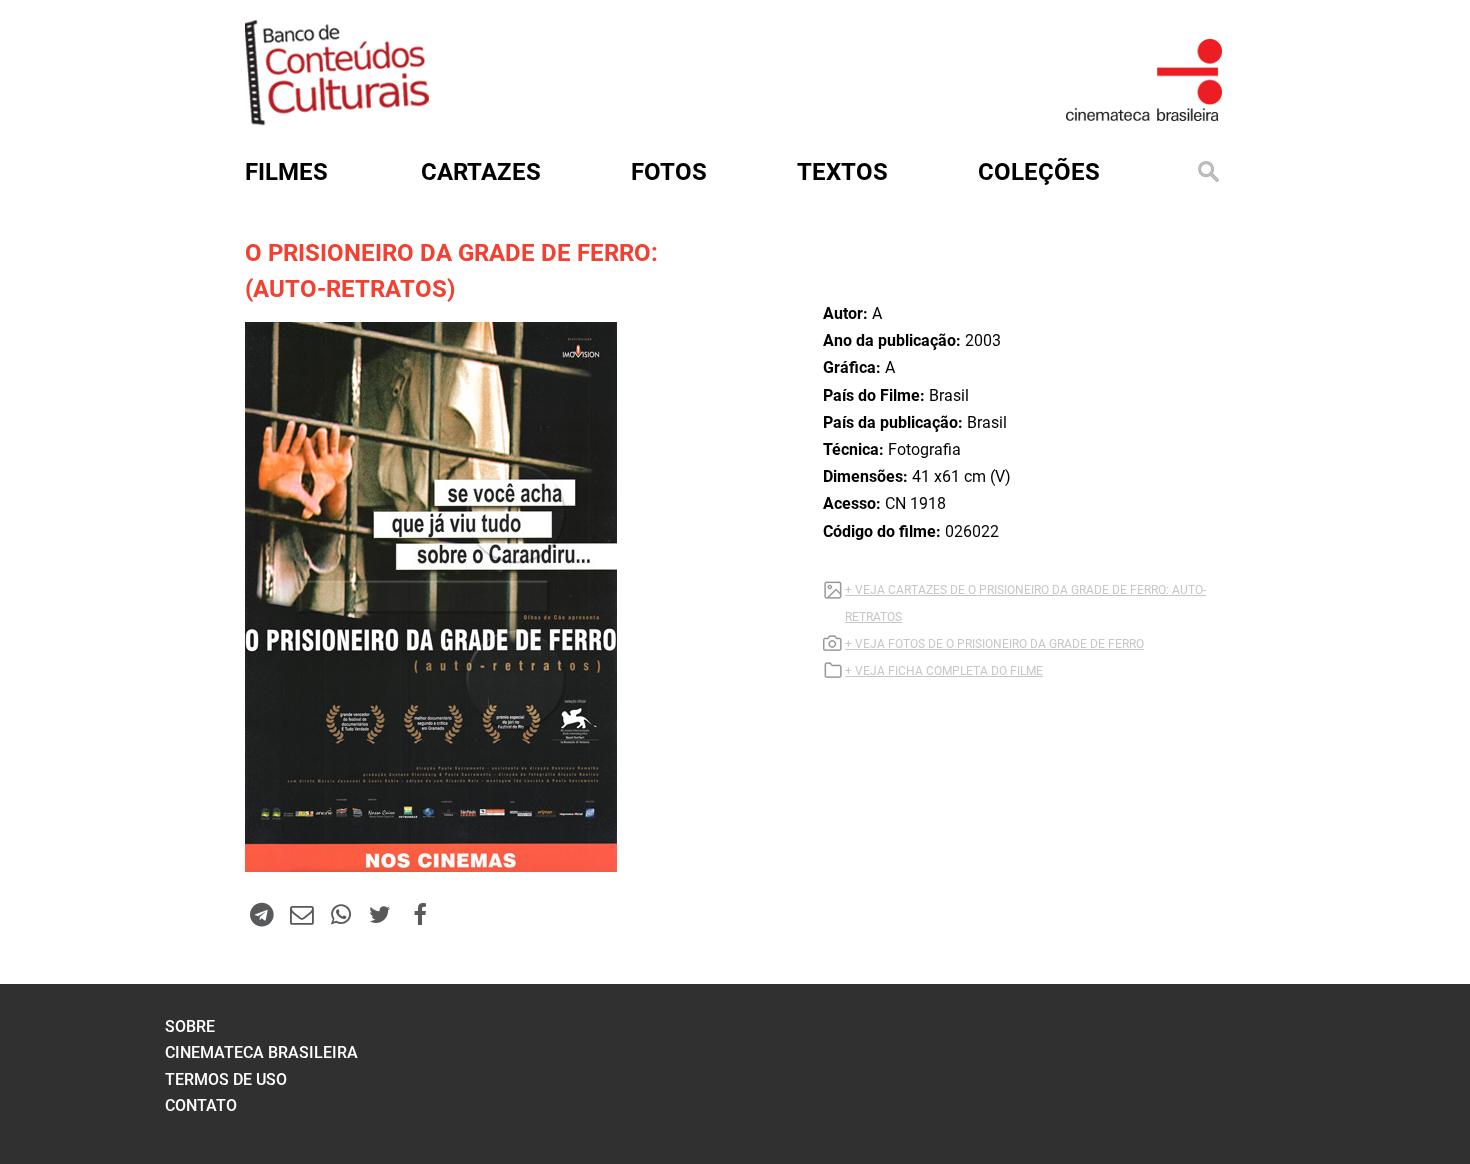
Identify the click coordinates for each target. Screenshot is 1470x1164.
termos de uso (226, 1079)
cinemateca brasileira (261, 1052)
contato (201, 1105)
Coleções (1039, 172)
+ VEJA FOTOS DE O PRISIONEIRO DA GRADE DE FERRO (994, 644)
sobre (190, 1026)
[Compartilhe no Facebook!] (420, 914)
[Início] (337, 118)
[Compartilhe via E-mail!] (301, 914)
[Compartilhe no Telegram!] (262, 914)
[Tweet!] (380, 914)
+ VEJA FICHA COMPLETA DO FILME (944, 671)
